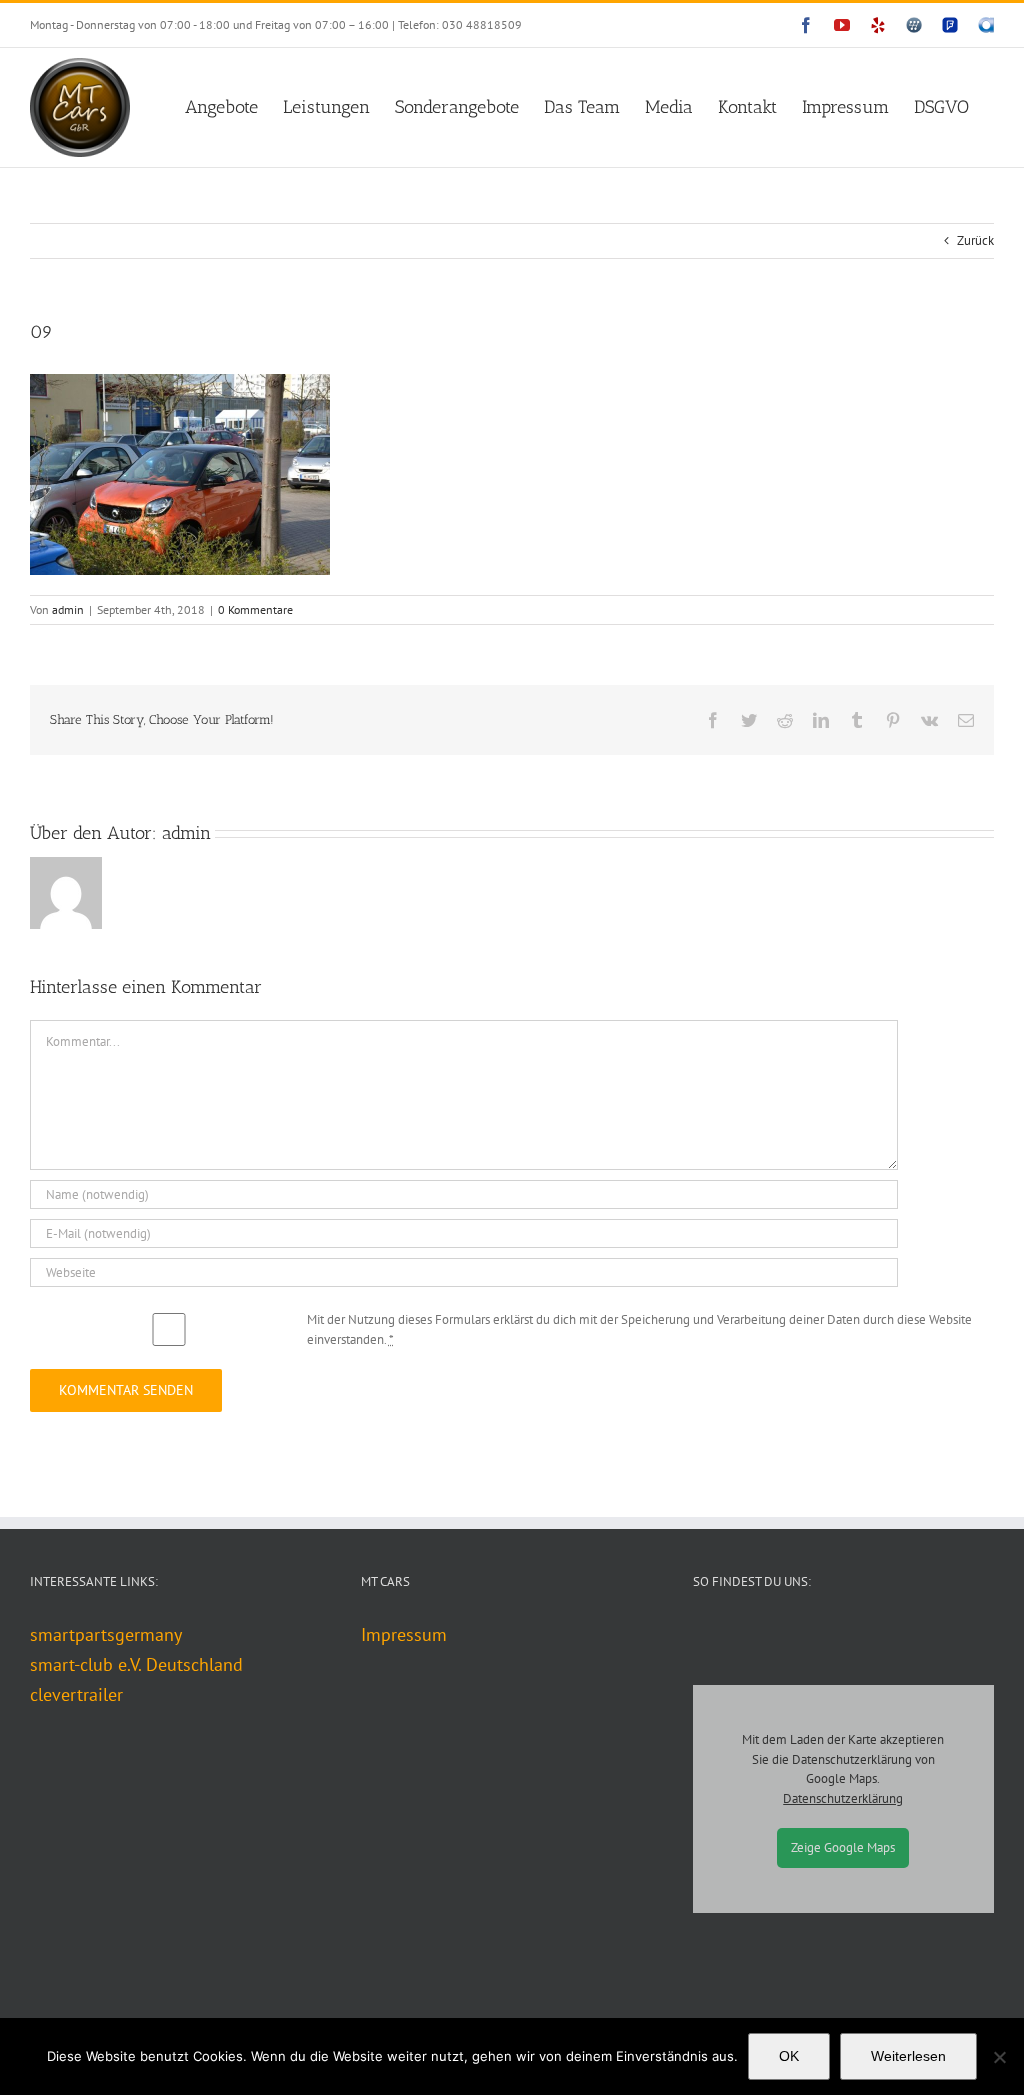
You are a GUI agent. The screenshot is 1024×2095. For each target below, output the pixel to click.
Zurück (975, 240)
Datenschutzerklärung (843, 1798)
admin (68, 609)
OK (789, 2056)
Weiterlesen (908, 2056)
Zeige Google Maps (843, 1847)
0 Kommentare (255, 609)
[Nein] (999, 2057)
